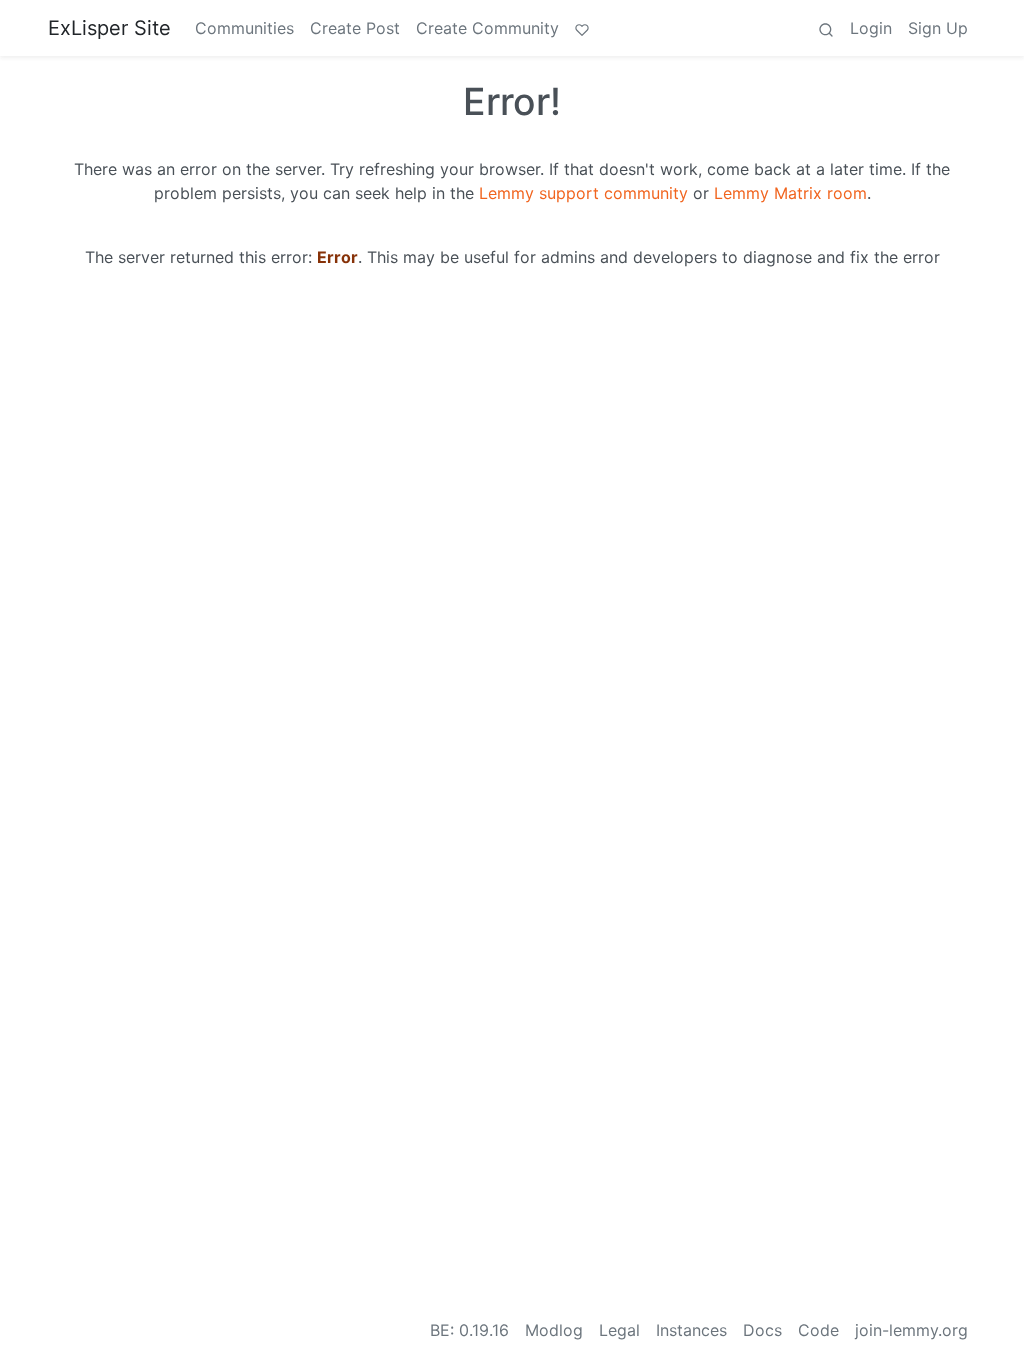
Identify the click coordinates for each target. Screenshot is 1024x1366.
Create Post (355, 28)
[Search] (826, 28)
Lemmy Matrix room (790, 193)
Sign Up (938, 28)
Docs (762, 1330)
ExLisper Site (109, 28)
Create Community (487, 28)
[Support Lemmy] (582, 28)
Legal (619, 1330)
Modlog (554, 1330)
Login (871, 28)
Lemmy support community (583, 193)
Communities (244, 28)
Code (818, 1330)
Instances (691, 1330)
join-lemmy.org (911, 1330)
